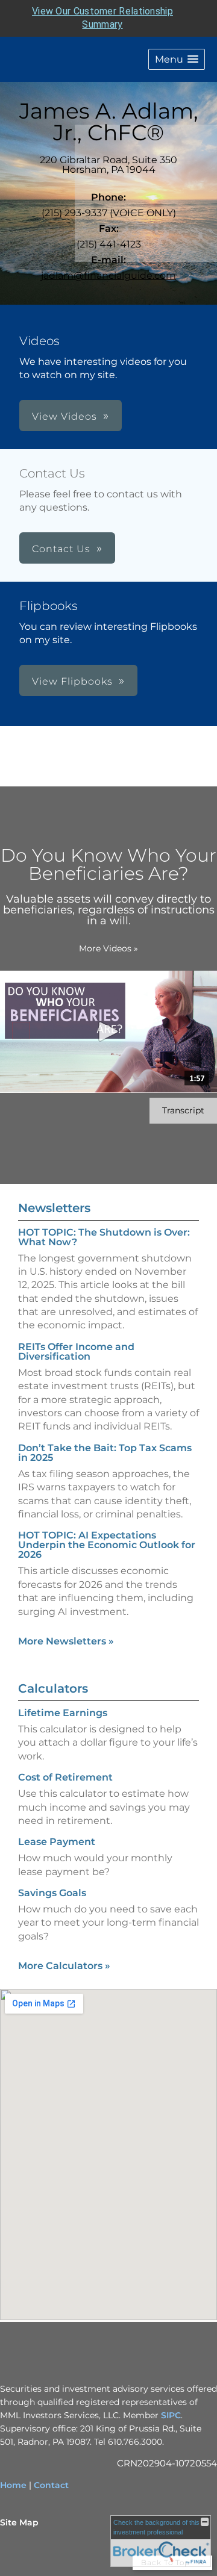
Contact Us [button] (61, 549)
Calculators (53, 1688)
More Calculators (64, 1966)
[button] (177, 59)
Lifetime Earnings (63, 1713)
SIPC (171, 2415)
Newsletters (54, 1208)
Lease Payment (57, 1842)
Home (13, 2485)
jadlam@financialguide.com (108, 275)
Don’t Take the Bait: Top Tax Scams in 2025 (105, 1453)
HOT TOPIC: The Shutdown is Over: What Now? (104, 1237)
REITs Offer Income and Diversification (76, 1352)
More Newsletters (66, 1641)
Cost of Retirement (65, 1777)
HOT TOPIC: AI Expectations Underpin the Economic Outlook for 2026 (107, 1545)
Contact (51, 2485)
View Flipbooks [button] (72, 681)
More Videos (108, 948)
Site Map (19, 2522)
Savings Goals (52, 1893)
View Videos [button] (64, 416)
